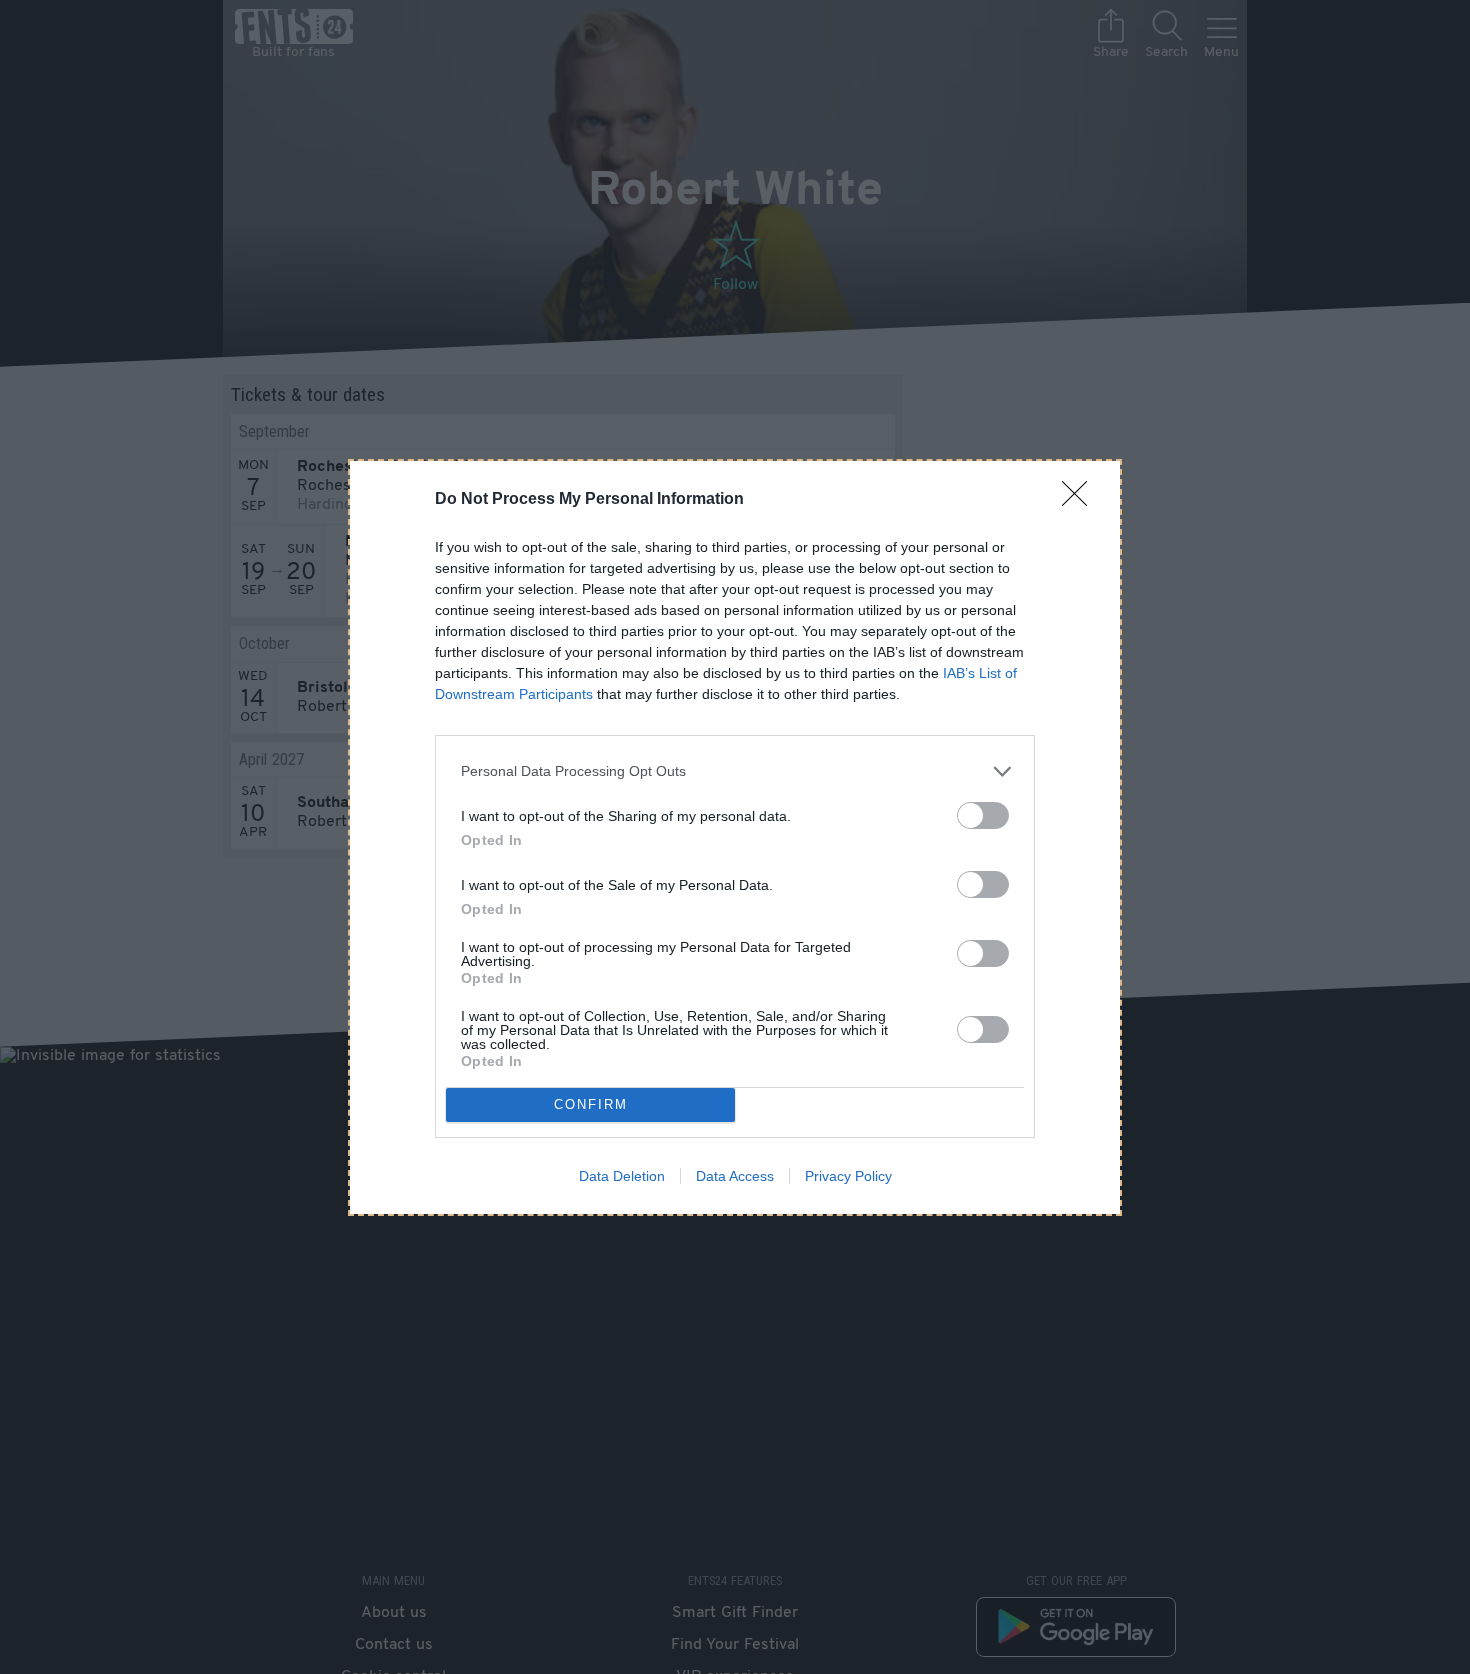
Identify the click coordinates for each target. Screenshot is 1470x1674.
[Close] (1081, 500)
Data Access (735, 1176)
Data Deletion (622, 1176)
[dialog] (735, 837)
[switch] (983, 815)
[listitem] (735, 771)
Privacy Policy (848, 1176)
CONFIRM (591, 1104)
